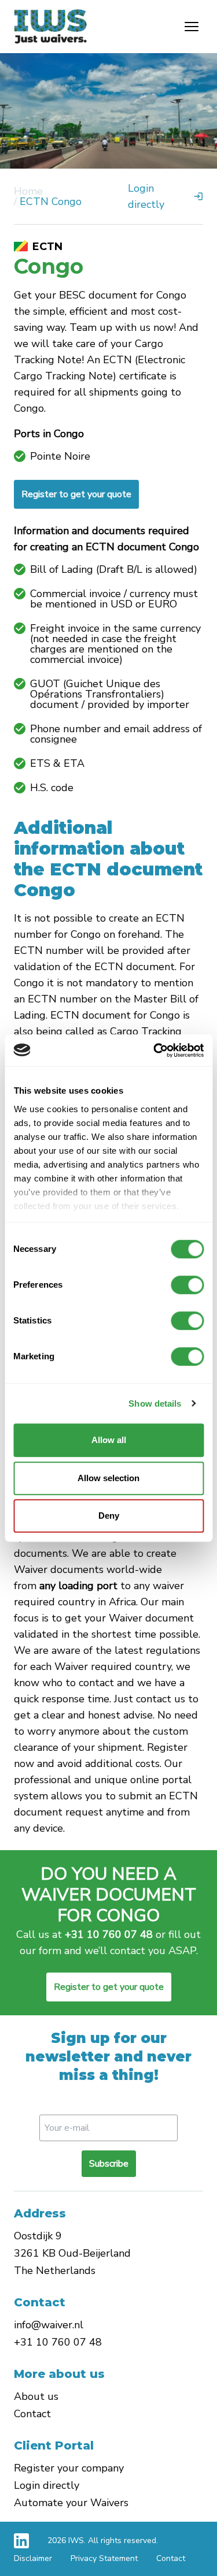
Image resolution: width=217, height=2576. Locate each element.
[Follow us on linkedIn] (21, 2541)
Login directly (47, 2485)
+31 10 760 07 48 (109, 1934)
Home (28, 191)
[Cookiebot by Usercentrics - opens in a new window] (155, 1050)
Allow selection (108, 1478)
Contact (32, 2414)
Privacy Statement (104, 2558)
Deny (109, 1516)
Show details (155, 1403)
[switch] (187, 1285)
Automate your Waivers (71, 2503)
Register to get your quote (76, 494)
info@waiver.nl (49, 2325)
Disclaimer (33, 2558)
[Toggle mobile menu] (192, 27)
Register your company (69, 2468)
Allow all (109, 1440)
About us (36, 2396)
